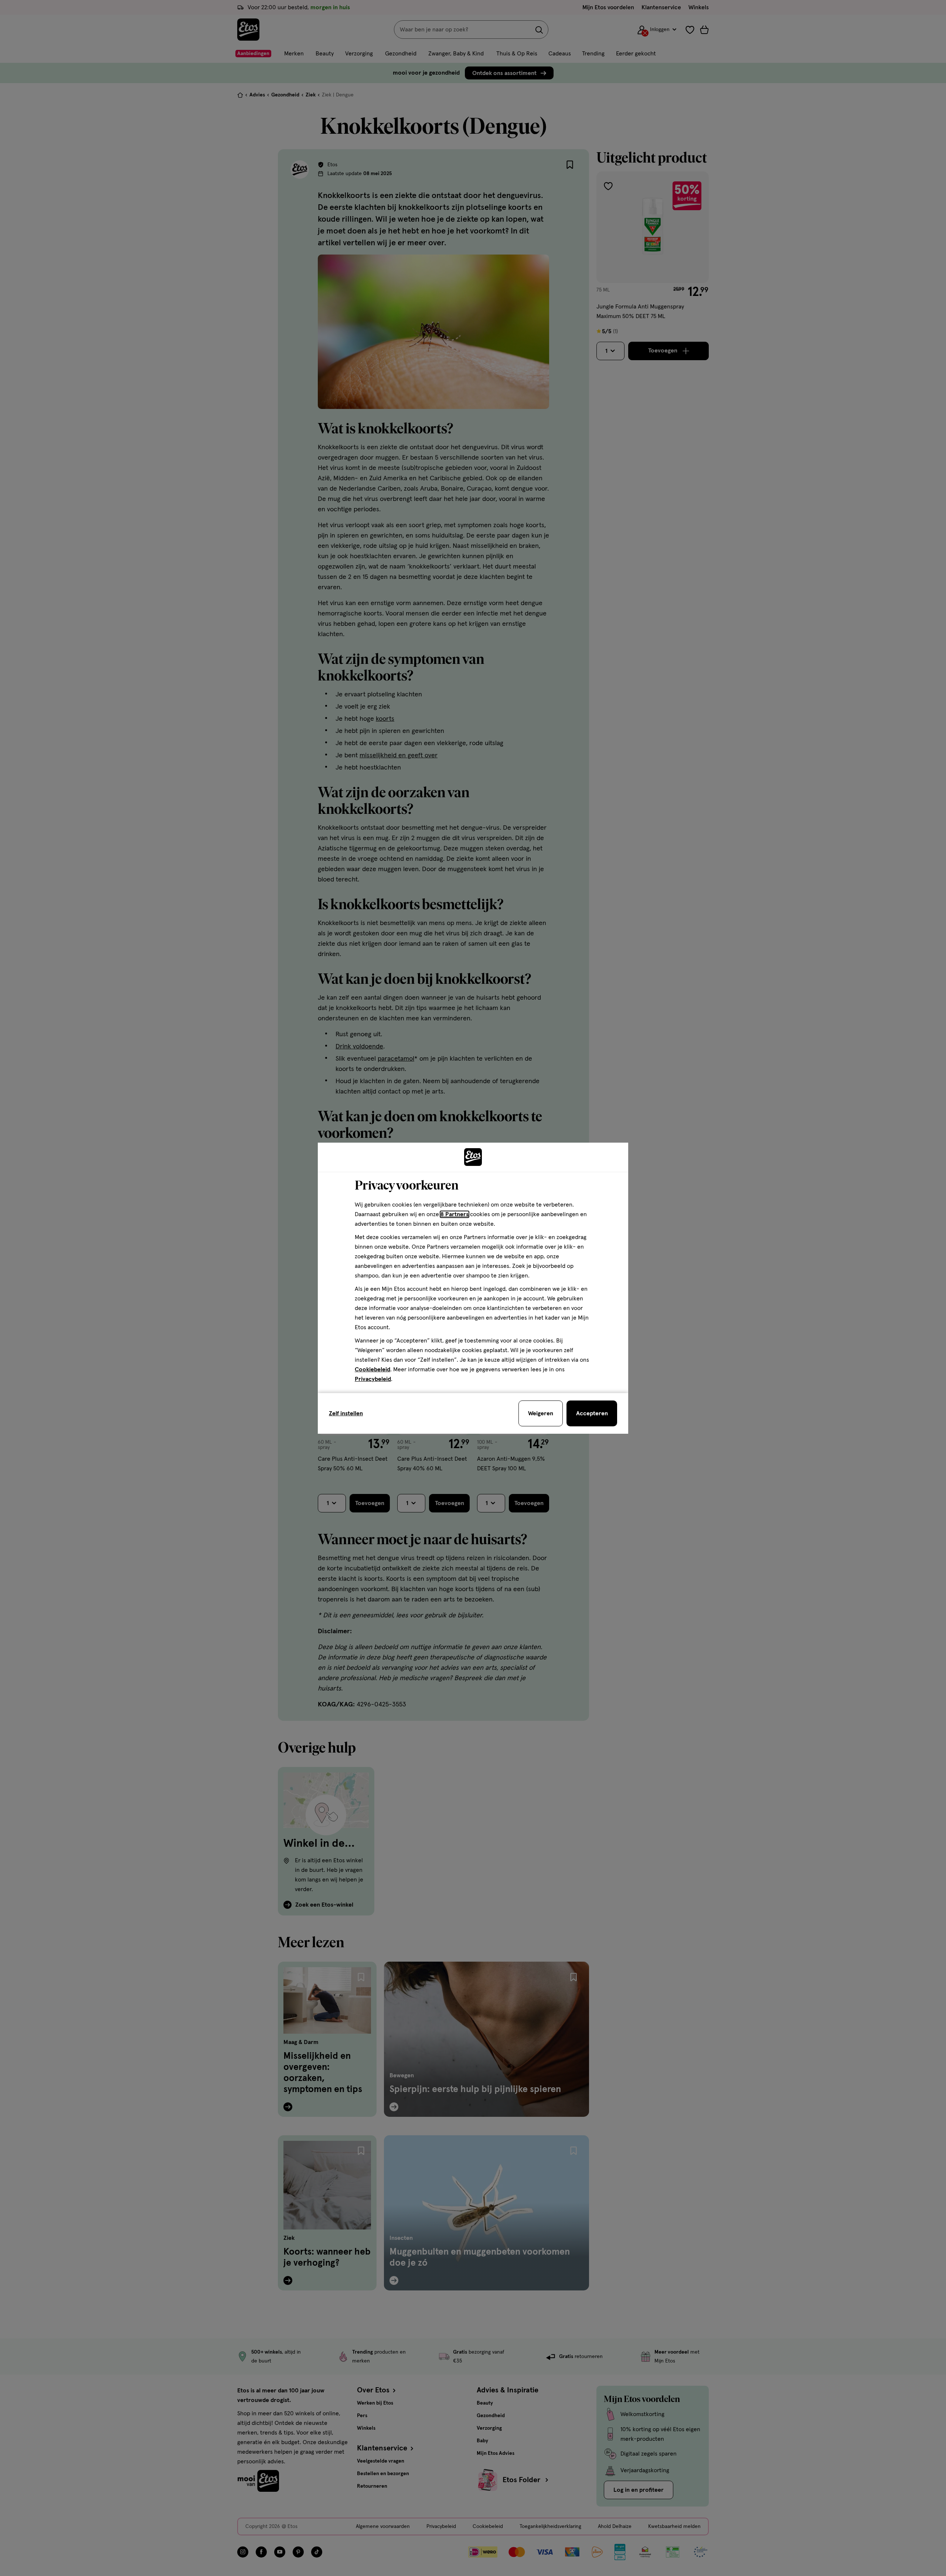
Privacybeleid (373, 1379)
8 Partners (455, 1214)
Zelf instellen (346, 1413)
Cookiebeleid (372, 1369)
